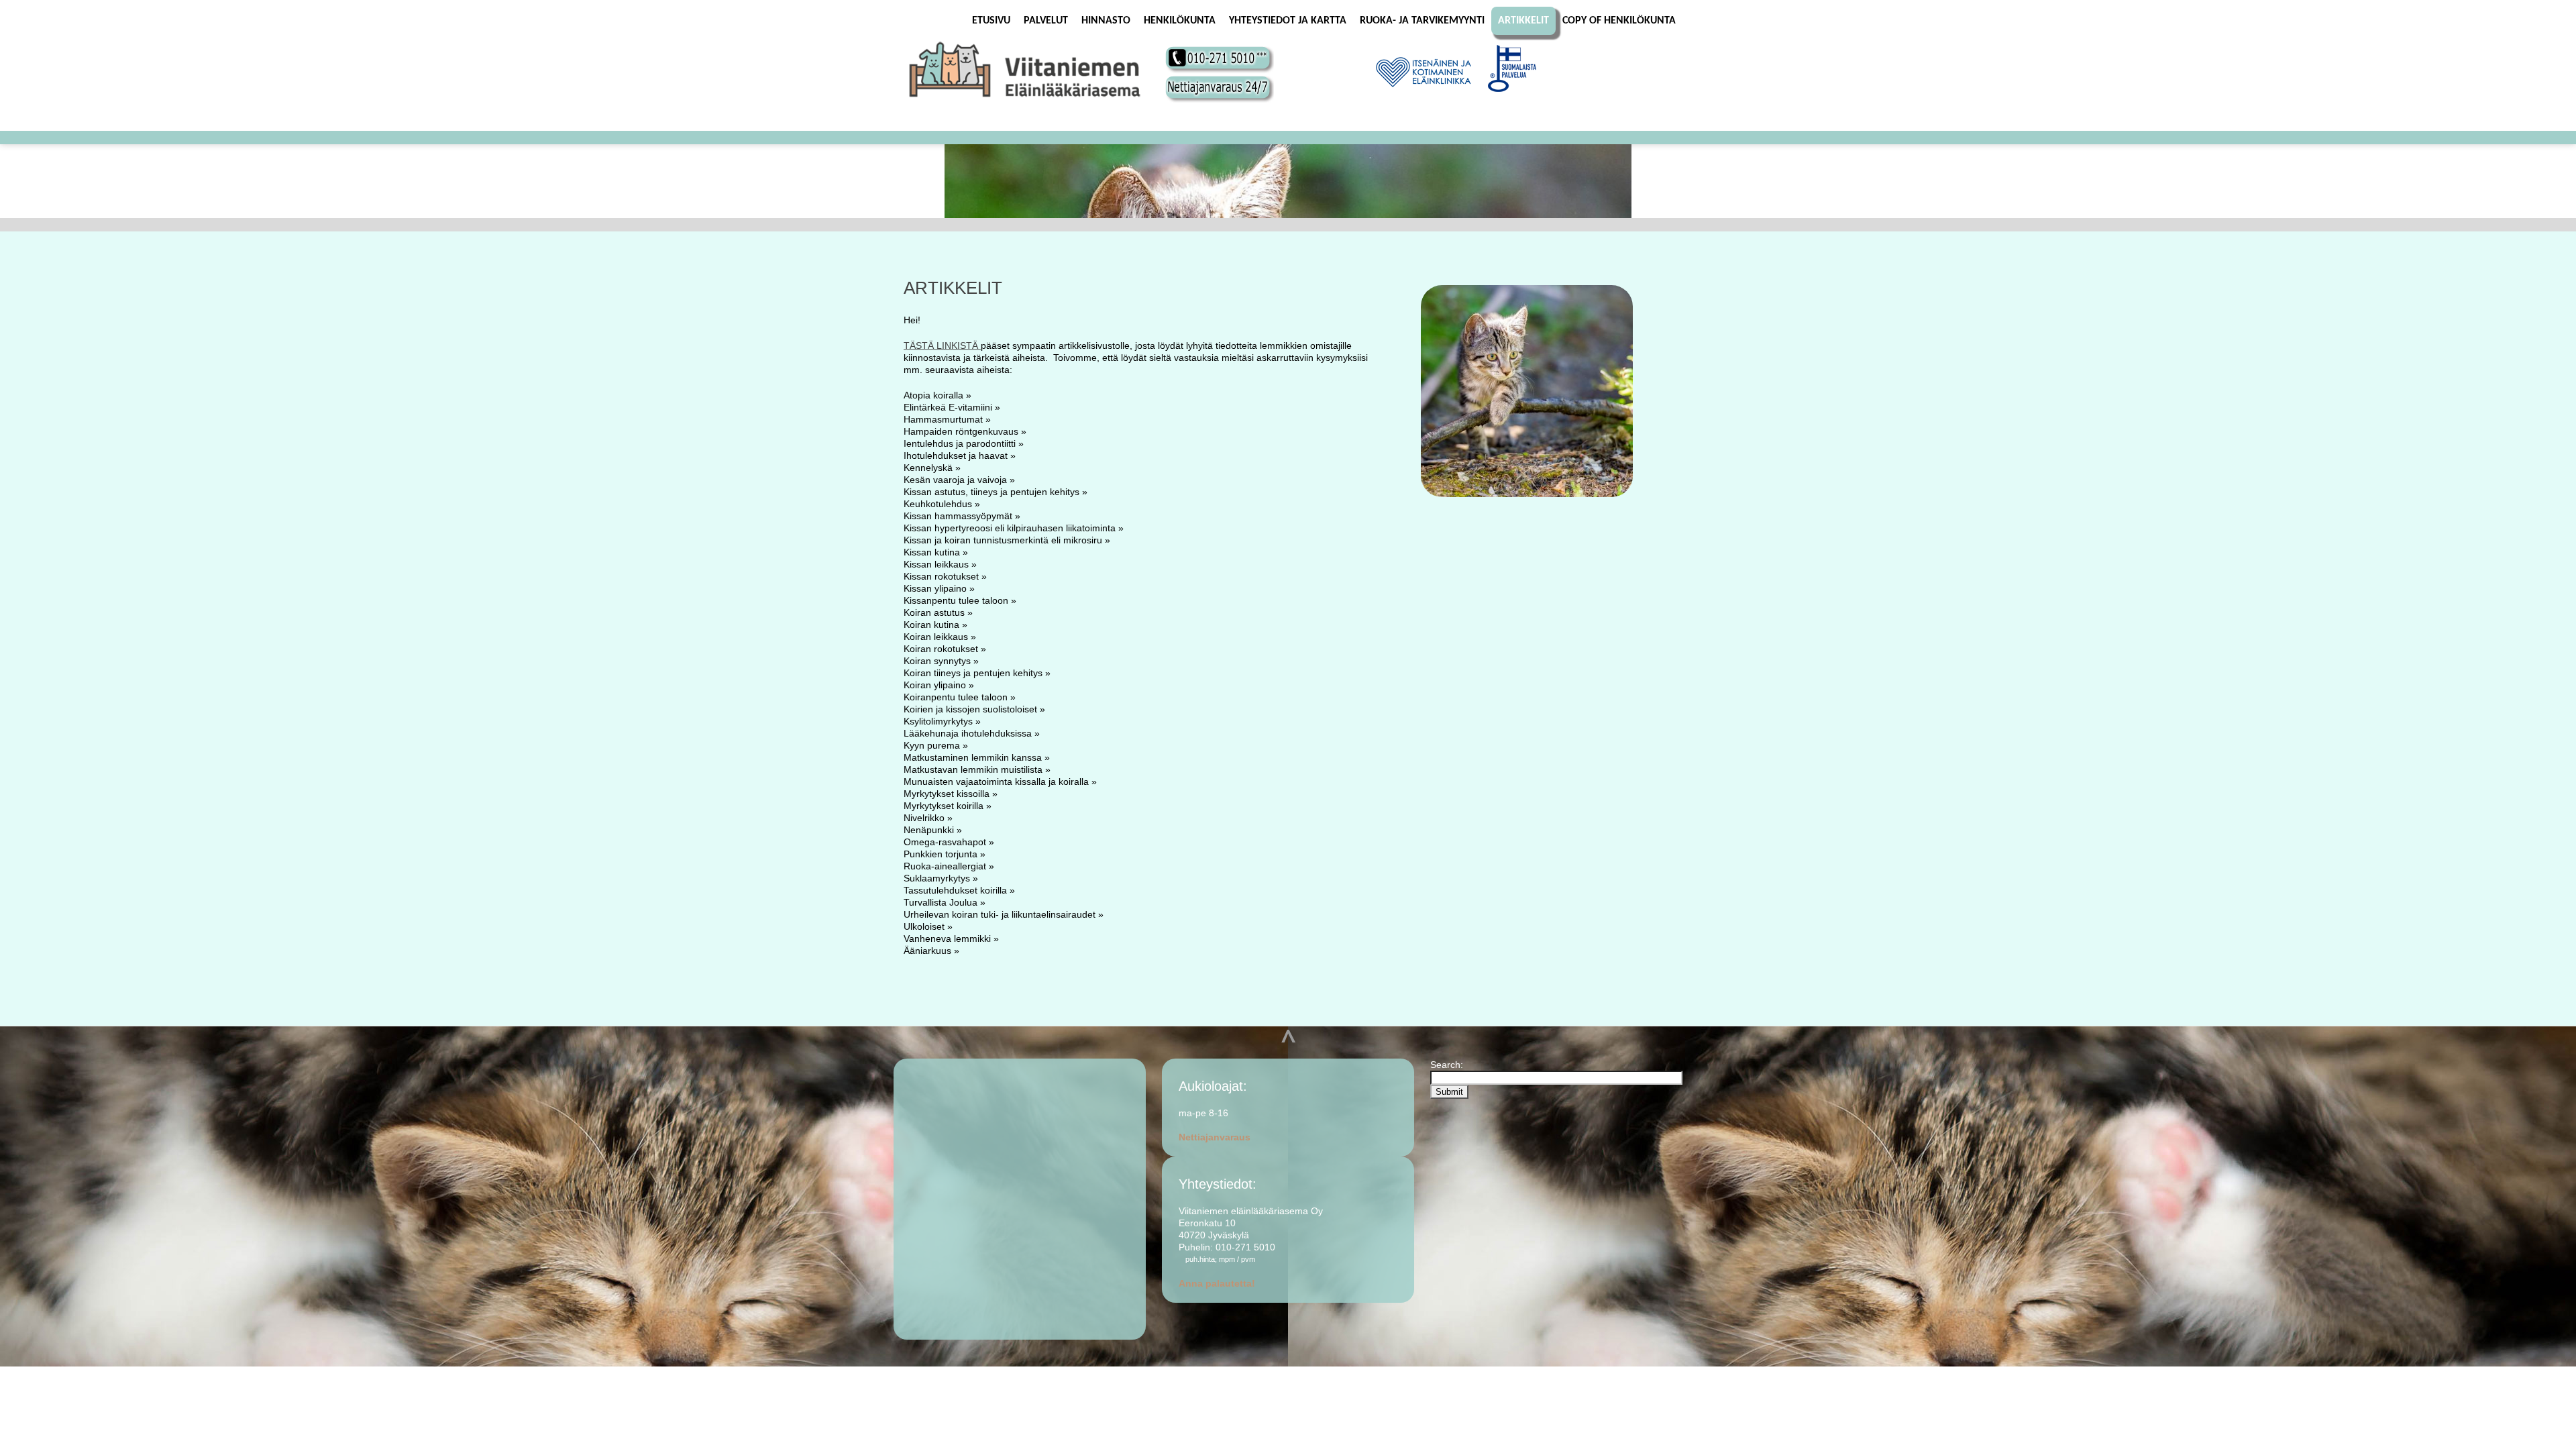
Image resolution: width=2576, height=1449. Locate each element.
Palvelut (1046, 21)
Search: (1448, 1065)
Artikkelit (1523, 21)
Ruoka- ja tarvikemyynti (1422, 21)
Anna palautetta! (1217, 1283)
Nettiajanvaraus (1215, 1137)
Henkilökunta (1180, 21)
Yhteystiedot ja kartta (1288, 21)
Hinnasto (1106, 21)
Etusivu (991, 21)
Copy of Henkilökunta (1619, 21)
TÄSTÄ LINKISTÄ (942, 345)
